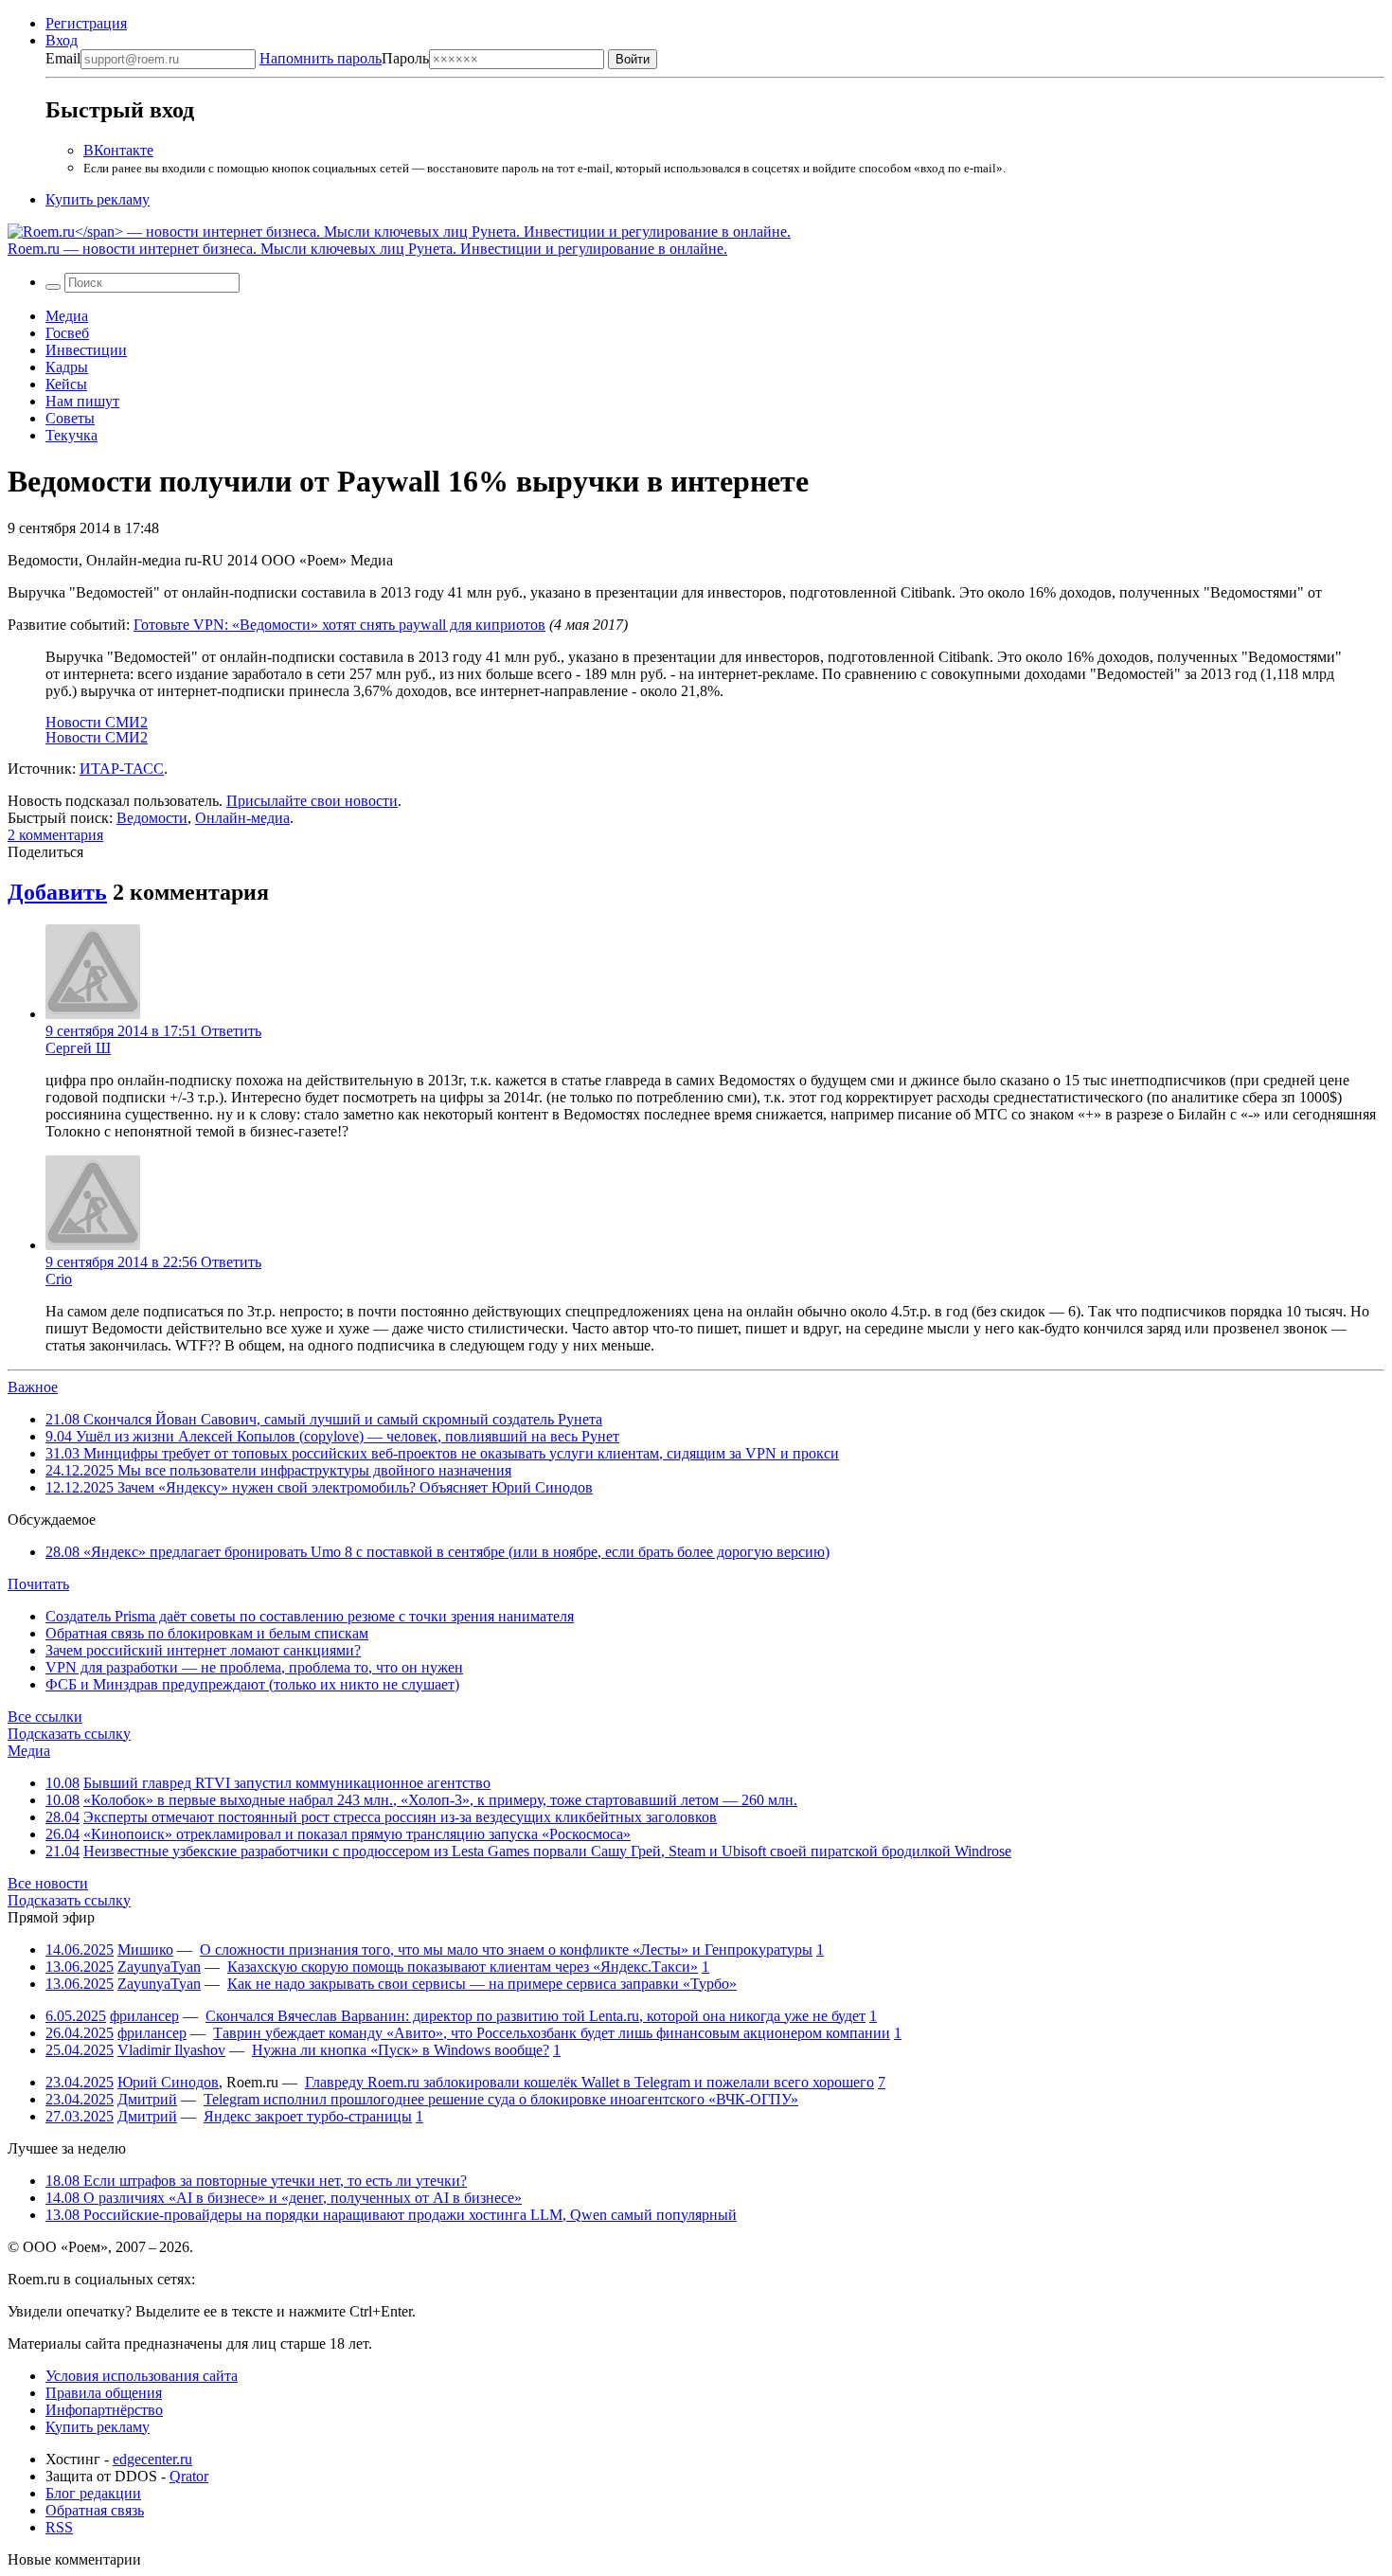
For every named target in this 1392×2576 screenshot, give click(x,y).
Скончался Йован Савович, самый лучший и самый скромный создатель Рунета (324, 1419)
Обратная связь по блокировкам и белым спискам (207, 1633)
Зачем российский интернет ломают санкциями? (203, 1650)
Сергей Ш (78, 1048)
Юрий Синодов (168, 2082)
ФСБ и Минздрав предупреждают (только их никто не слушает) (252, 1684)
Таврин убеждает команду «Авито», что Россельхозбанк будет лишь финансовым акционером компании (552, 2033)
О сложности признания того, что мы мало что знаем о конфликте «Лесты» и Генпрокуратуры (506, 1950)
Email (63, 58)
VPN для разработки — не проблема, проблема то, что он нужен (254, 1667)
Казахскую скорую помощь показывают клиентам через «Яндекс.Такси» (463, 1967)
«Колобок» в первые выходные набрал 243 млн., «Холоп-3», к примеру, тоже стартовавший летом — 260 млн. (440, 1800)
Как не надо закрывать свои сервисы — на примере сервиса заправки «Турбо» (482, 1984)
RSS (59, 2527)
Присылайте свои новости (312, 801)
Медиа (67, 316)
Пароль (344, 58)
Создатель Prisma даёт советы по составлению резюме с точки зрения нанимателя (310, 1616)
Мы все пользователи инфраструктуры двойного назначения (278, 1470)
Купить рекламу (98, 199)
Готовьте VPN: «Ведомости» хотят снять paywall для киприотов (339, 625)
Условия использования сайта (142, 2376)
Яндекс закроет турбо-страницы (308, 2116)
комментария (55, 835)
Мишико (145, 1950)
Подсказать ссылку (69, 1734)
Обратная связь (95, 2510)
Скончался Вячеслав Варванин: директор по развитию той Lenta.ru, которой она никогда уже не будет (535, 2016)
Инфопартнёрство (104, 2410)
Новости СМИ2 (97, 722)
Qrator (189, 2476)
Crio (59, 1279)
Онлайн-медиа (242, 818)
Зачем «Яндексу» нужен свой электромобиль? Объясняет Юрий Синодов (319, 1487)
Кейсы (66, 384)
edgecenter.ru (152, 2459)
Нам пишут (82, 401)
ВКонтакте (118, 150)
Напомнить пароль (321, 58)
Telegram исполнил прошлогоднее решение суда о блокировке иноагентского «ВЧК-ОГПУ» (501, 2099)
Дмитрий (147, 2099)
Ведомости (152, 818)
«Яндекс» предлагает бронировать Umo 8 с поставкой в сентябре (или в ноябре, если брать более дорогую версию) (437, 1552)
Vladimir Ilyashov (171, 2050)
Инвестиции (86, 350)
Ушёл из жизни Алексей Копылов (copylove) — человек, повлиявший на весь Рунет (332, 1436)
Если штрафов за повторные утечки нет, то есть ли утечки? (256, 2181)
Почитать (38, 1584)
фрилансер (144, 2016)
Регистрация (86, 23)
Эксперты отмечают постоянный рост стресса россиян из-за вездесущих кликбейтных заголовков (400, 1817)
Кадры (67, 367)
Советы (70, 418)
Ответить (231, 1031)
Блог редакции (93, 2493)
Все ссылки (45, 1717)
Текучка (71, 435)
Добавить (57, 892)
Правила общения (104, 2393)
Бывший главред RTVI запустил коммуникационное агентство (287, 1783)
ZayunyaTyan (159, 1967)
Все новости (48, 1883)
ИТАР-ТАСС (122, 769)
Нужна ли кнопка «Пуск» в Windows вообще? (401, 2050)
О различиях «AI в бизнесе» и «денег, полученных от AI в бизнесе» (284, 2198)
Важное (33, 1387)
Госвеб (67, 333)
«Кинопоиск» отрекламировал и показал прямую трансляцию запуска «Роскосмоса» (357, 1834)
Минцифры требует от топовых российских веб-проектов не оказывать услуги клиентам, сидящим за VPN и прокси (442, 1453)
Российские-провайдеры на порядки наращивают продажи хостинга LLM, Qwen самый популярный (391, 2215)
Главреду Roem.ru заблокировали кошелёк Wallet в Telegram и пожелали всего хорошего (589, 2082)
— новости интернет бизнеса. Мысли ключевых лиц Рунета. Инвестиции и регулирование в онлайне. (367, 249)
